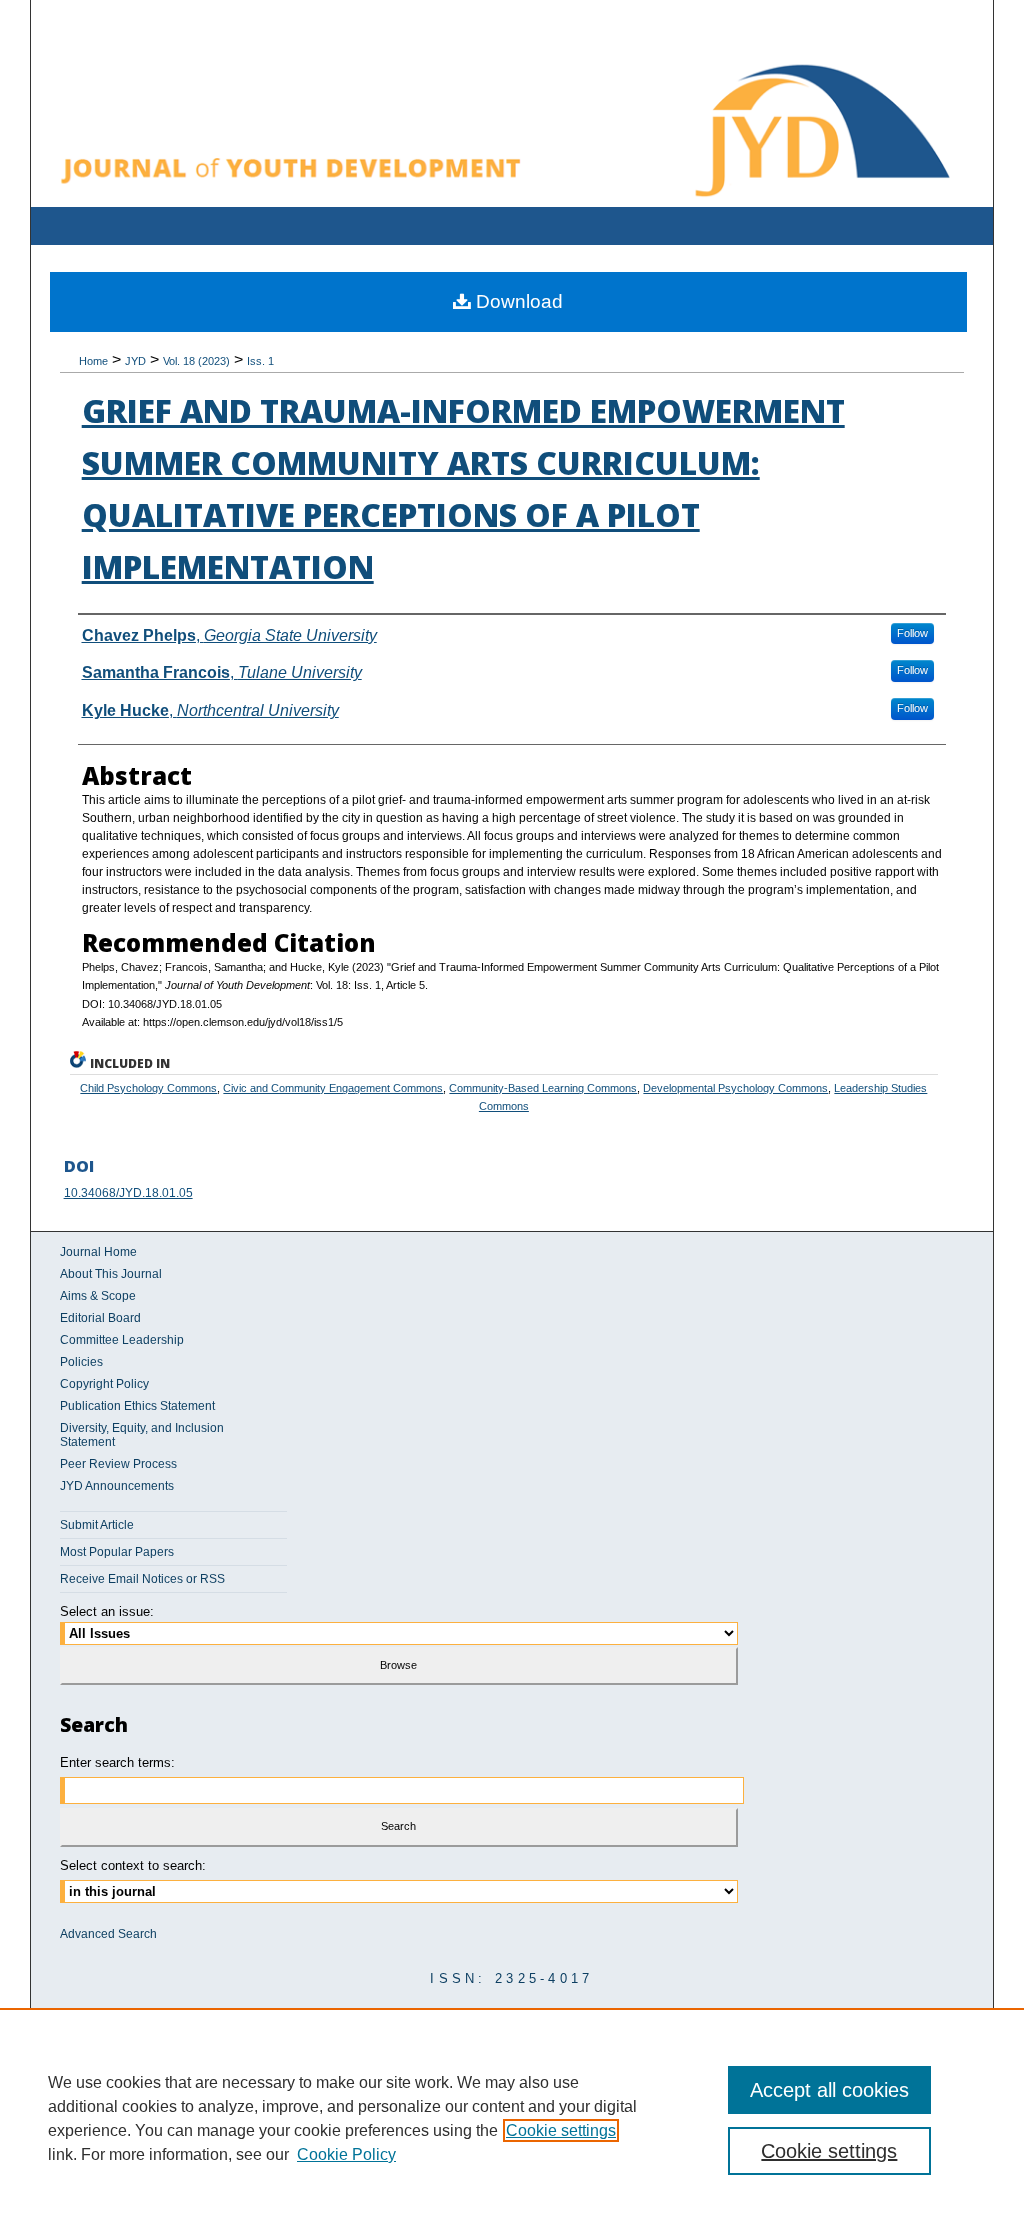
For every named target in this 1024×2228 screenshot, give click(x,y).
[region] (512, 2118)
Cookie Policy (346, 2154)
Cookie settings (561, 2130)
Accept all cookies (829, 2090)
